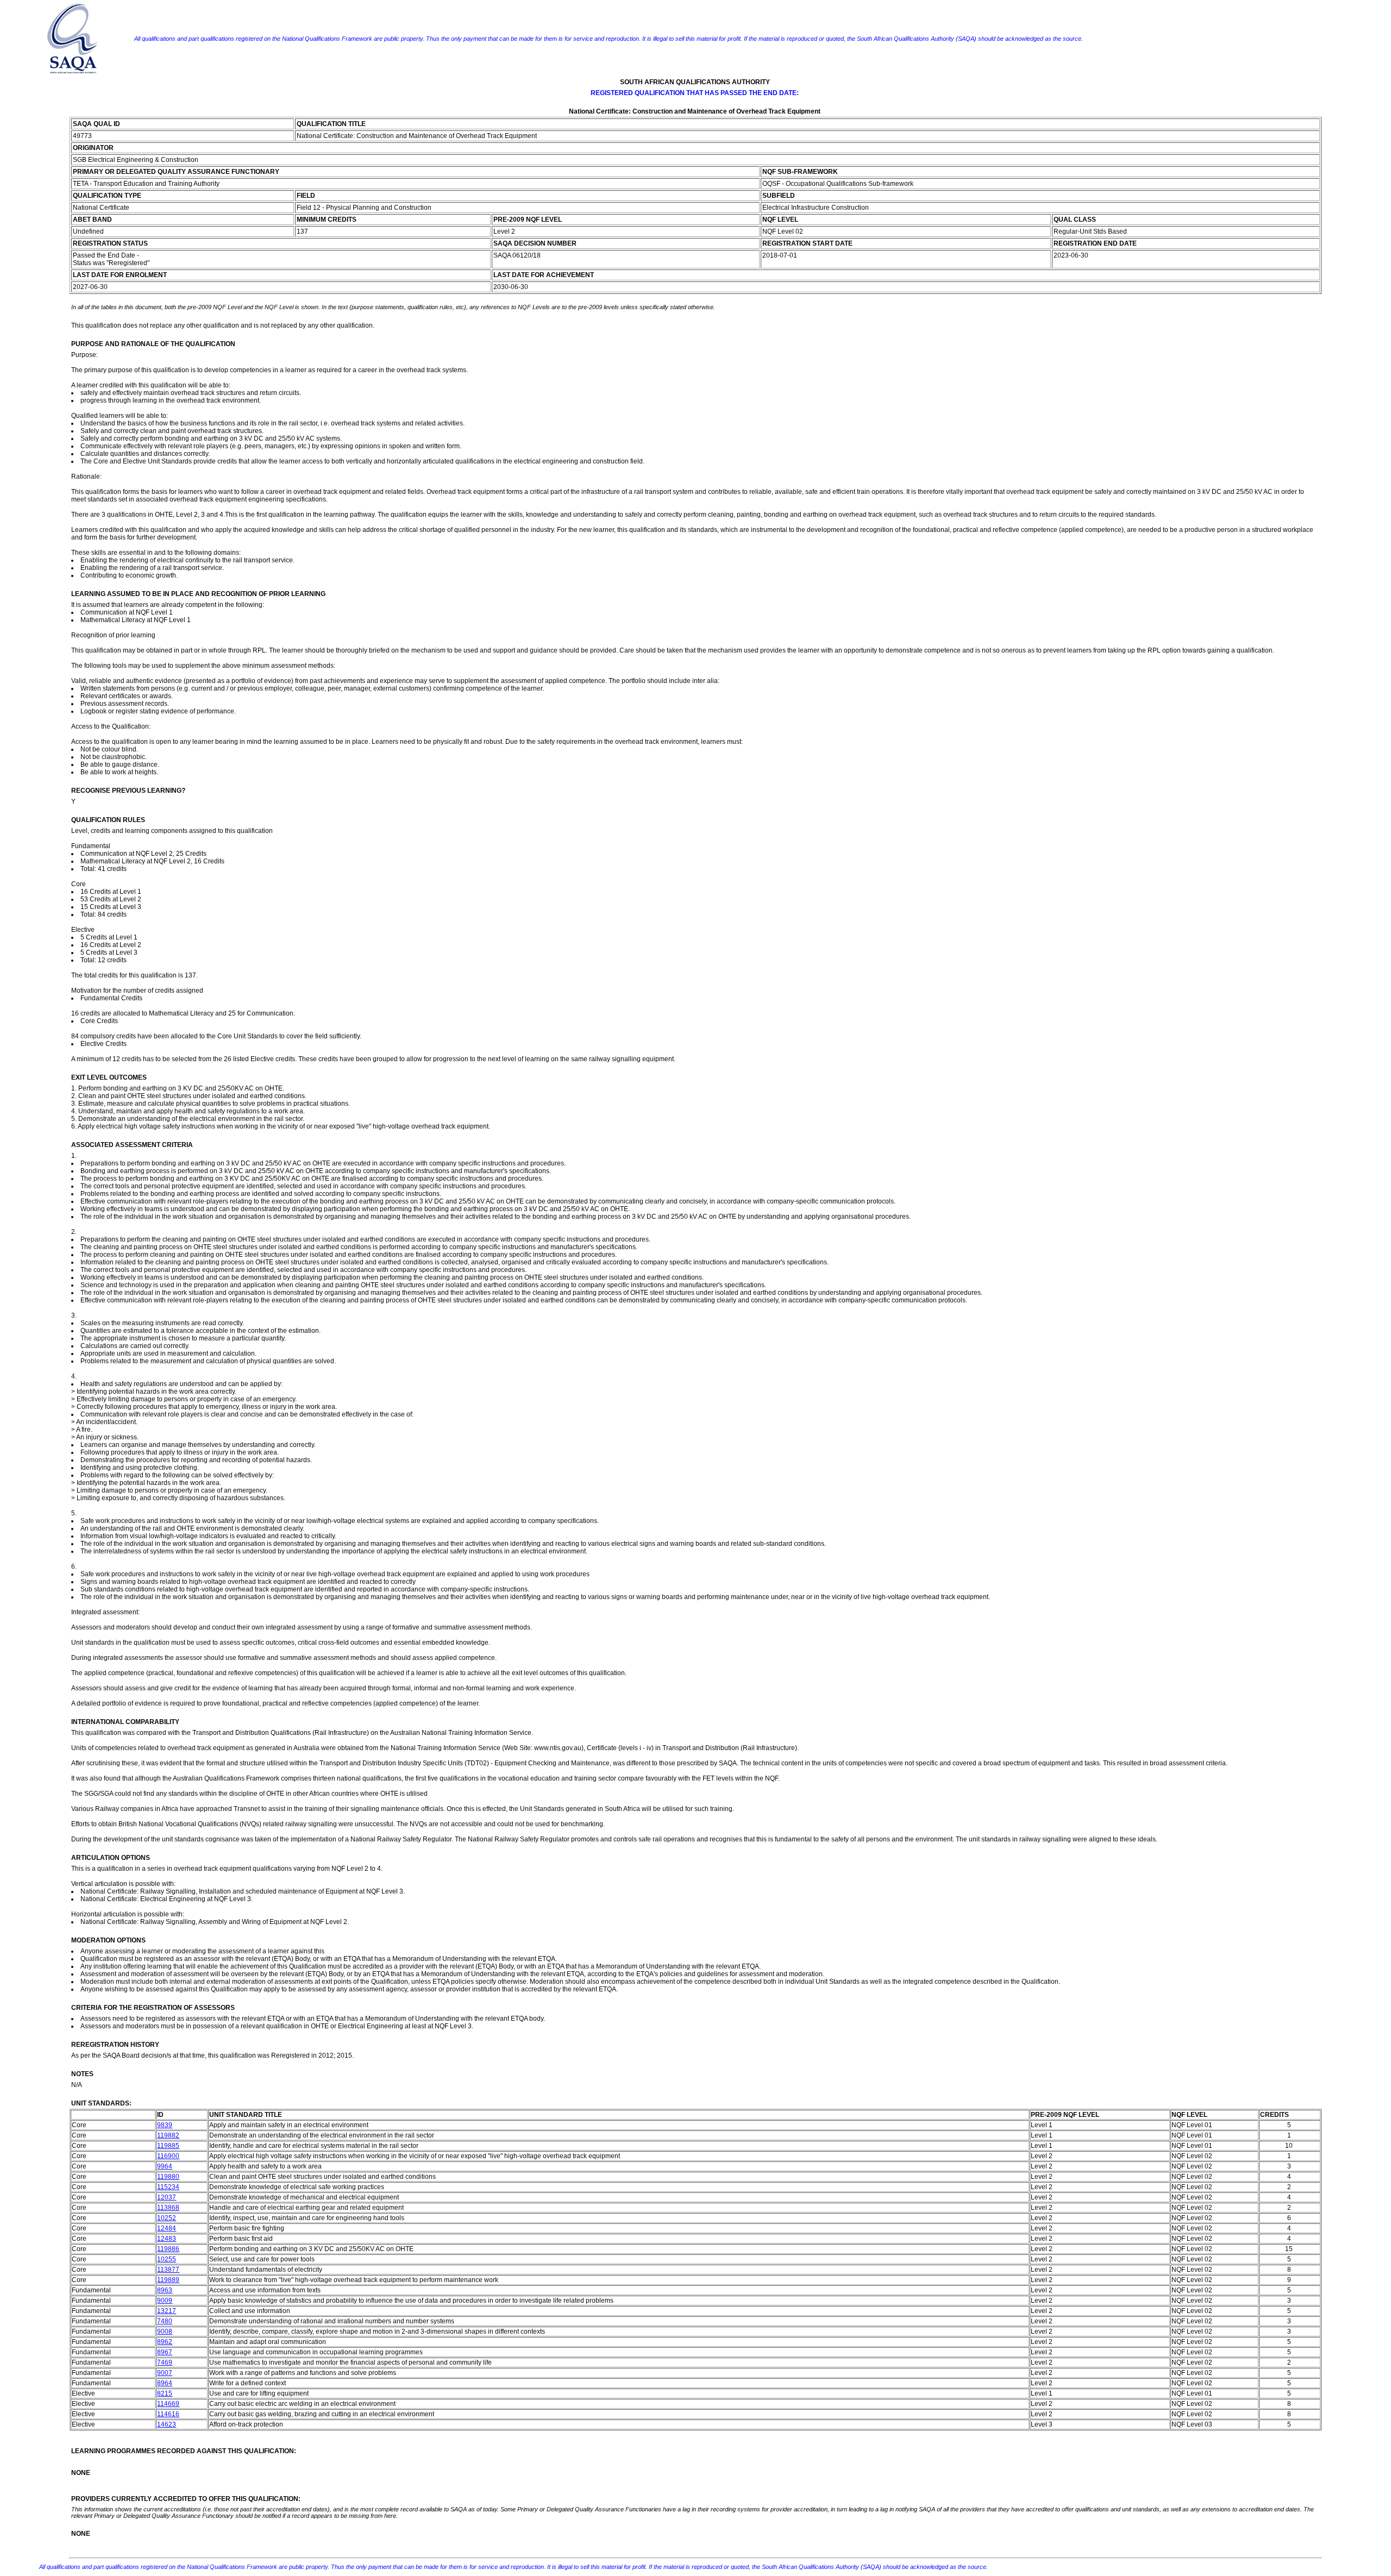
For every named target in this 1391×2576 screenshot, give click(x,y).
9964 (165, 2166)
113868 (168, 2208)
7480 (165, 2321)
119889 (168, 2280)
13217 (167, 2311)
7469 (165, 2362)
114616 (168, 2414)
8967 (165, 2352)
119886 (168, 2249)
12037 (167, 2197)
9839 (165, 2125)
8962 (165, 2342)
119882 (168, 2135)
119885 (168, 2146)
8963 (165, 2290)
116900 (168, 2156)
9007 (165, 2373)
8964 (165, 2383)
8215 (165, 2393)
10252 (167, 2218)
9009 (165, 2301)
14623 (167, 2424)
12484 (167, 2228)
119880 (168, 2177)
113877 (168, 2270)
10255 (167, 2259)
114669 (168, 2404)
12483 (167, 2239)
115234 (168, 2187)
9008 (165, 2331)
